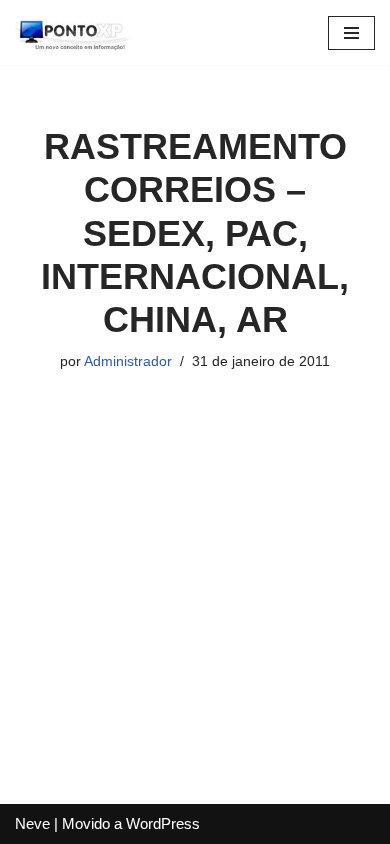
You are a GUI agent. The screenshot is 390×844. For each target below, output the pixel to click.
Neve (32, 823)
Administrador (128, 361)
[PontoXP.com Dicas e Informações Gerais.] (75, 32)
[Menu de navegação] (351, 33)
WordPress (163, 823)
